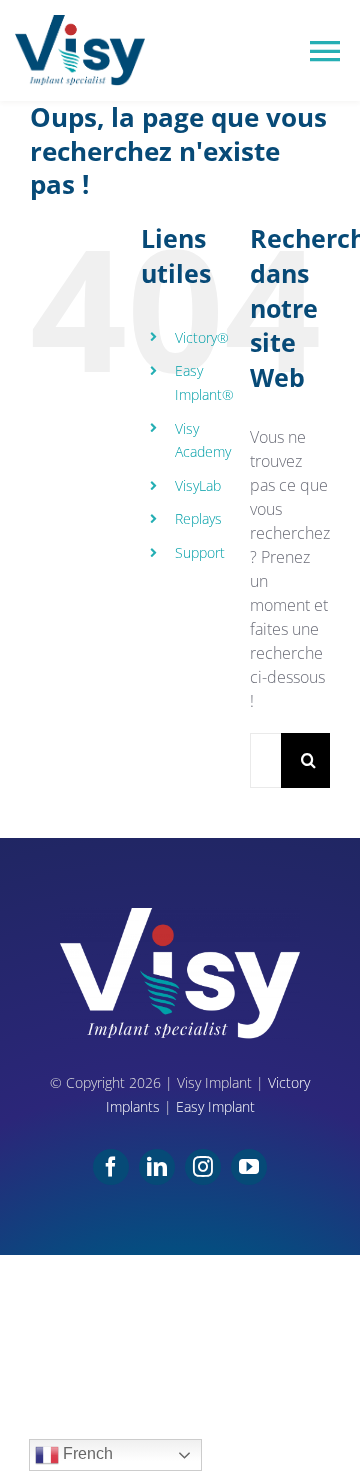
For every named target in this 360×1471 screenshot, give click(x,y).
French (86, 1453)
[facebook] (111, 1167)
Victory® (202, 337)
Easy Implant (215, 1106)
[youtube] (249, 1167)
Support (200, 552)
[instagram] (203, 1167)
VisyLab (198, 485)
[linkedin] (157, 1167)
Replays (198, 518)
